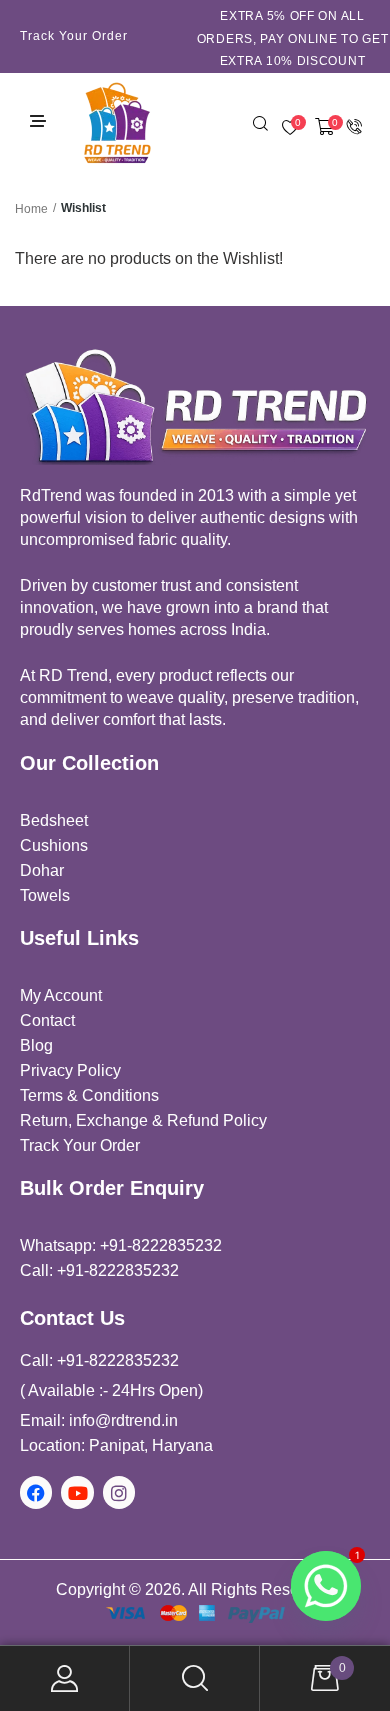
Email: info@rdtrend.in (99, 1420)
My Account (65, 1678)
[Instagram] (119, 1492)
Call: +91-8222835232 (99, 1270)
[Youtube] (77, 1492)
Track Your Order (74, 36)
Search (195, 1678)
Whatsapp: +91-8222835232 (121, 1245)
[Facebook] (36, 1492)
